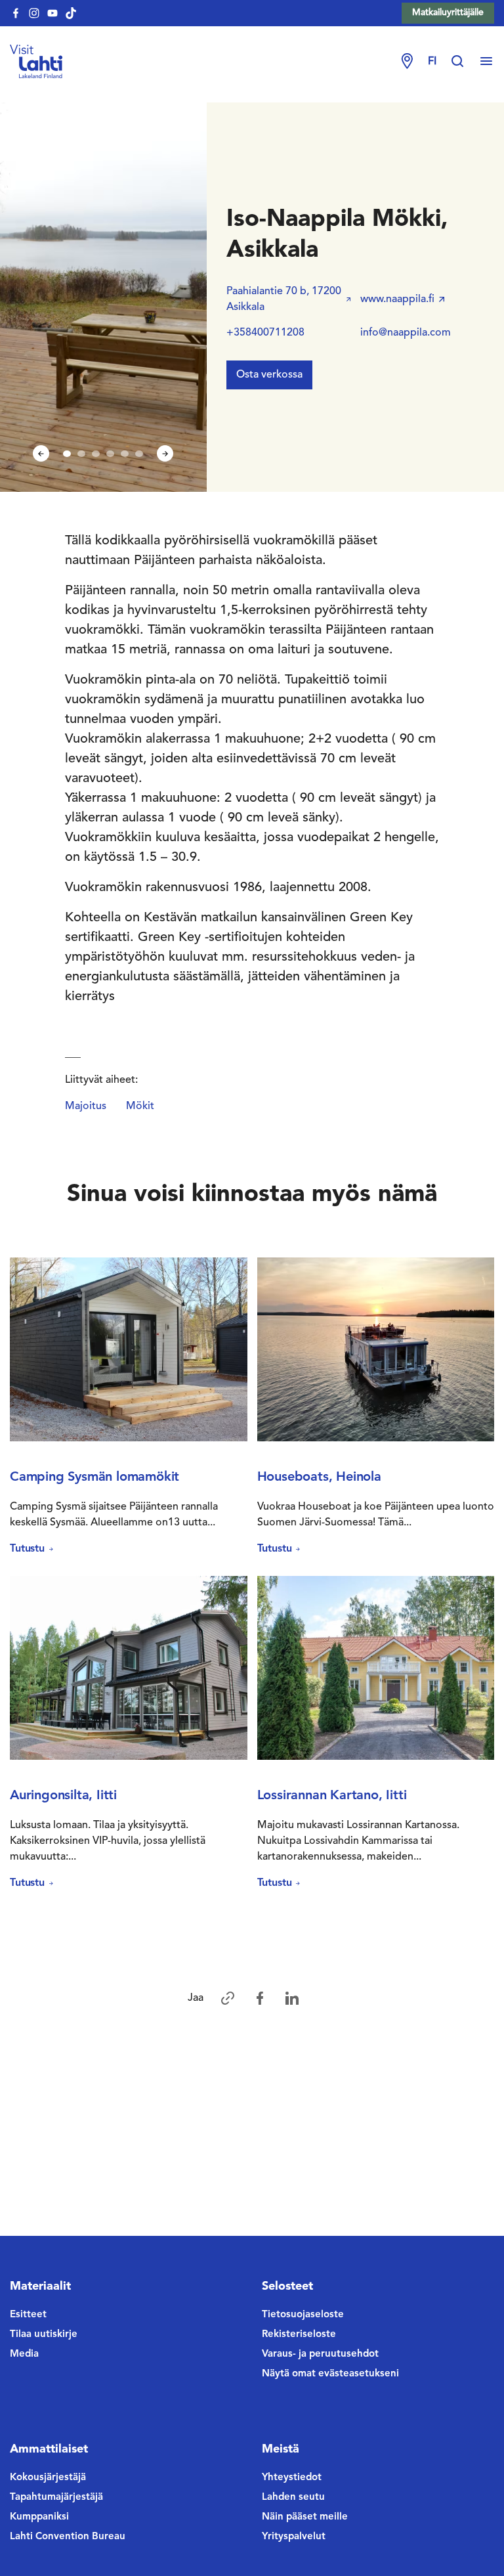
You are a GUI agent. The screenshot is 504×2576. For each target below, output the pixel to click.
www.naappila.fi (397, 299)
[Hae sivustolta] (464, 62)
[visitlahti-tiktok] (71, 13)
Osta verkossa (269, 375)
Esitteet (28, 2315)
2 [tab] (81, 454)
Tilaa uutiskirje (44, 2335)
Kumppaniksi (39, 2517)
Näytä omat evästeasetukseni (330, 2374)
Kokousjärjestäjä (48, 2478)
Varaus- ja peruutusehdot (320, 2354)
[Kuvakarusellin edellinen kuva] (41, 453)
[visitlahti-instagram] (34, 13)
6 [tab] (139, 454)
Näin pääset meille (305, 2517)
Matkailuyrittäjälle (448, 12)
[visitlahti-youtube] (52, 13)
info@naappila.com (406, 333)
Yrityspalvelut (294, 2537)
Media (24, 2354)
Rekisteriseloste (299, 2335)
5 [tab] (125, 454)
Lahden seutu (293, 2498)
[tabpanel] (103, 297)
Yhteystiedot (292, 2478)
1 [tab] (67, 454)
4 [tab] (110, 454)
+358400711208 (265, 333)
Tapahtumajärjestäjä (56, 2498)
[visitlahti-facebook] (16, 13)
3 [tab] (96, 454)
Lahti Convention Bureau (68, 2537)
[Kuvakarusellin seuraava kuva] (165, 453)
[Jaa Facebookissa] (260, 1998)
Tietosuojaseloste (303, 2315)
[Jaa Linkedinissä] (292, 1998)
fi (432, 62)
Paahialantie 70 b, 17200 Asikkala (284, 299)
